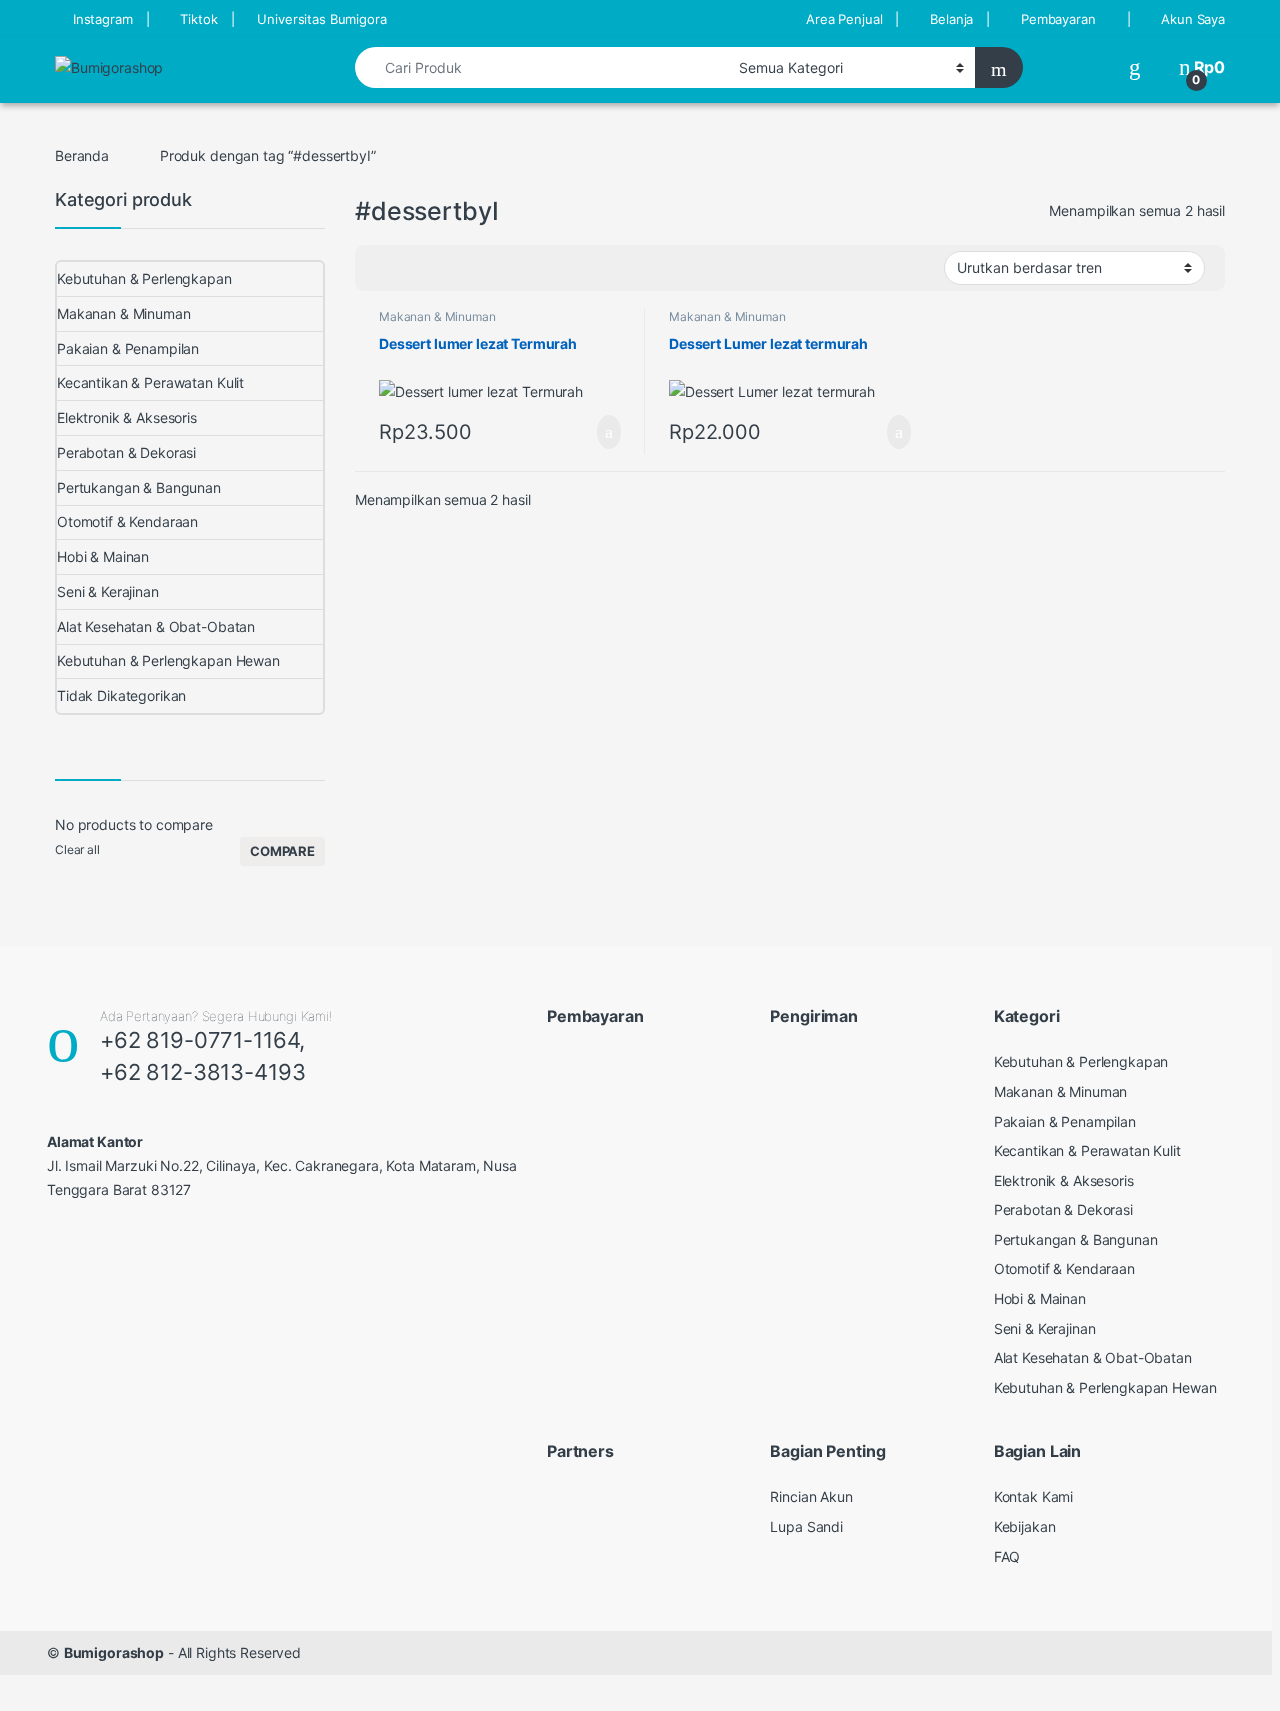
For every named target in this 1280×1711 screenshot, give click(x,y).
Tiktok (198, 19)
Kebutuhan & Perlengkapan (144, 278)
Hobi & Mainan (103, 556)
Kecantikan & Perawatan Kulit (150, 382)
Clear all (77, 849)
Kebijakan (1025, 1526)
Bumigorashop (114, 1652)
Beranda (82, 155)
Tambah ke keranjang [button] (589, 432)
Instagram (103, 19)
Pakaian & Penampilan (128, 348)
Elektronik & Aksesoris (127, 417)
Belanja (951, 19)
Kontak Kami (1033, 1496)
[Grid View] (382, 268)
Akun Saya (1193, 19)
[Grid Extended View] (411, 268)
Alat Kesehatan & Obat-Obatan (156, 626)
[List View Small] (469, 268)
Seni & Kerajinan (108, 591)
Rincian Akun (811, 1496)
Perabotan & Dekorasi (126, 452)
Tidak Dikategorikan (121, 695)
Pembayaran (1058, 19)
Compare (282, 851)
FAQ (1007, 1556)
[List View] (440, 268)
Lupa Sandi (806, 1526)
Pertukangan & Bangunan (139, 487)
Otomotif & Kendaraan (127, 521)
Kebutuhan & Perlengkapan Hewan (168, 660)
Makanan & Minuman (437, 316)
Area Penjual (844, 19)
